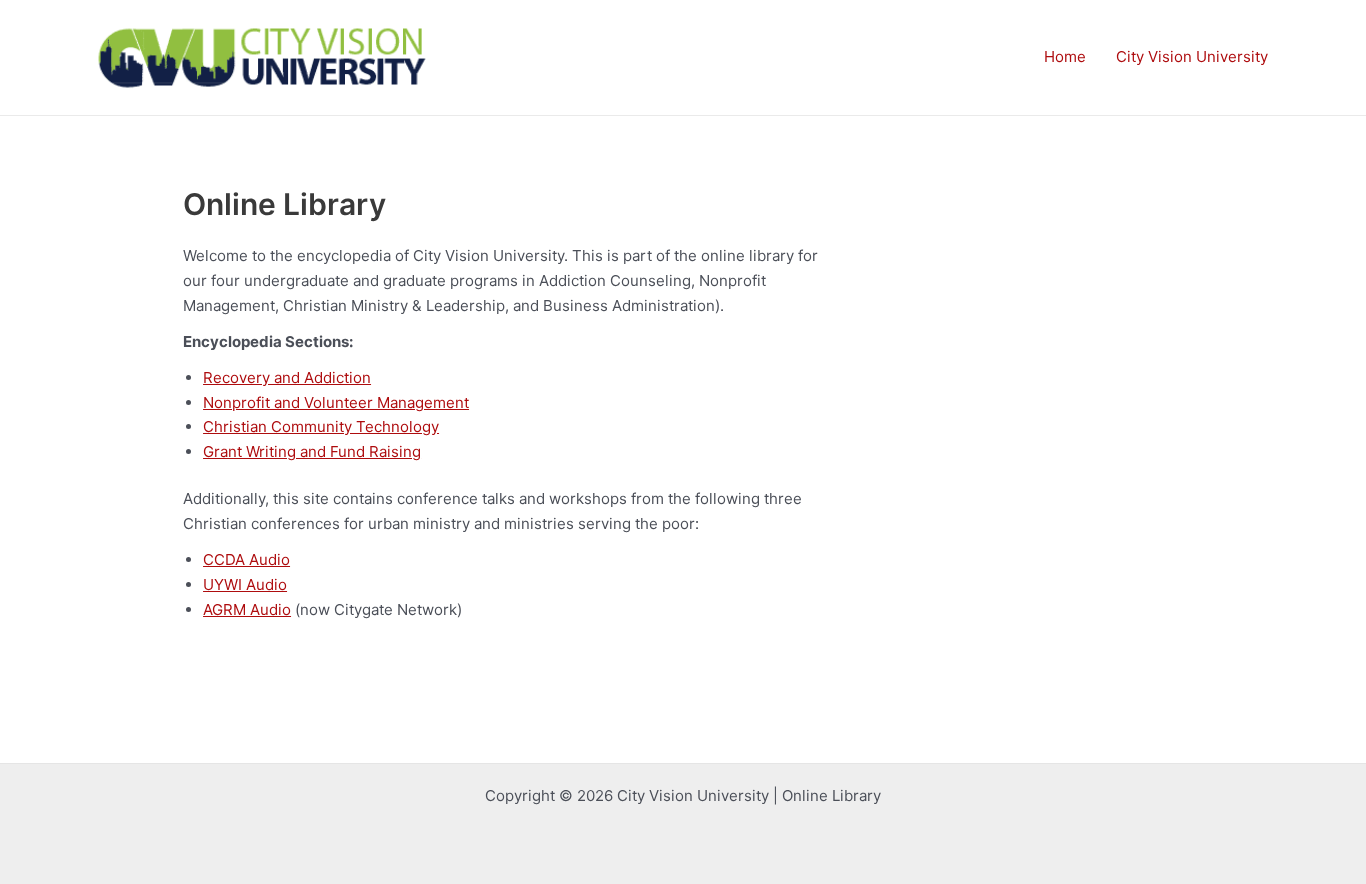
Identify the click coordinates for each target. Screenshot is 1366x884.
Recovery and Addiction (287, 377)
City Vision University (1192, 56)
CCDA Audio (246, 559)
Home (1065, 56)
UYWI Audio (245, 584)
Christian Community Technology (321, 426)
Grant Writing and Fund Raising (312, 451)
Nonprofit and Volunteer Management (336, 402)
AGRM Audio (247, 609)
